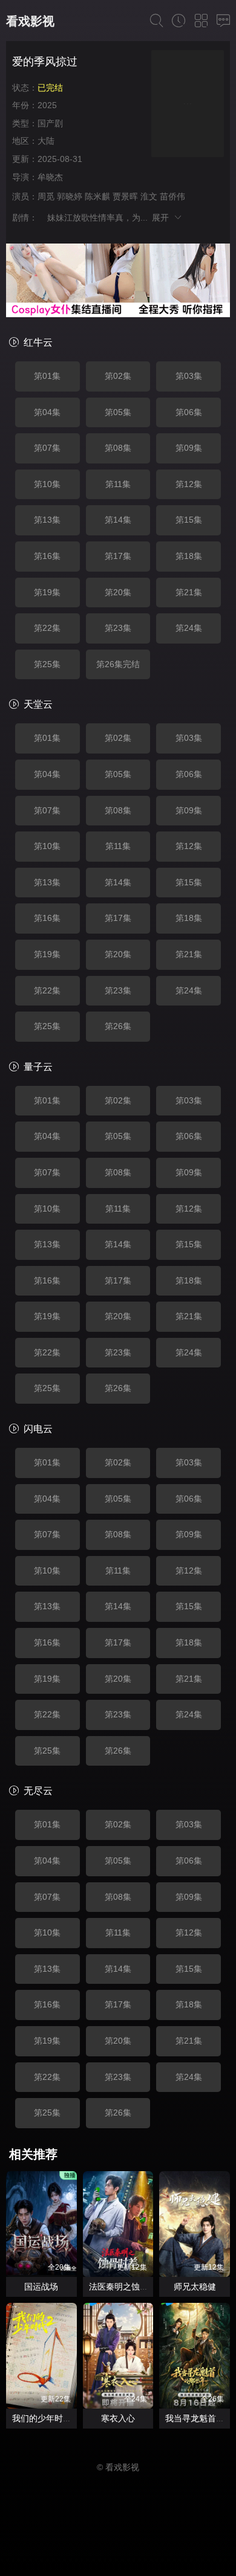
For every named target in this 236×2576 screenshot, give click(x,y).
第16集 (47, 556)
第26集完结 (118, 664)
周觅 (46, 196)
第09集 (189, 448)
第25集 (47, 664)
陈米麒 (97, 196)
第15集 (189, 520)
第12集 (189, 484)
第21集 (189, 592)
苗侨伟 (172, 196)
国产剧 (50, 123)
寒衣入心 (118, 2418)
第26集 (118, 1026)
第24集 (189, 628)
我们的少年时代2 (44, 2418)
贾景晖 (125, 196)
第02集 (118, 376)
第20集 (118, 592)
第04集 (47, 412)
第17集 (118, 556)
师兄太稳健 (195, 2287)
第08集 (118, 448)
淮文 (149, 196)
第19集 (47, 592)
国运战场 (41, 2287)
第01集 (47, 376)
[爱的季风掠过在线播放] (188, 105)
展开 (162, 218)
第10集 (47, 484)
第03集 (189, 376)
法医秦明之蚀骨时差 (127, 2287)
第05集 (118, 412)
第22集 (47, 628)
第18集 (189, 556)
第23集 (118, 628)
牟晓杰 (50, 177)
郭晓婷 (70, 196)
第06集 (189, 412)
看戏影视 (30, 21)
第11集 (118, 484)
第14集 (118, 520)
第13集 (47, 520)
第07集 (47, 448)
